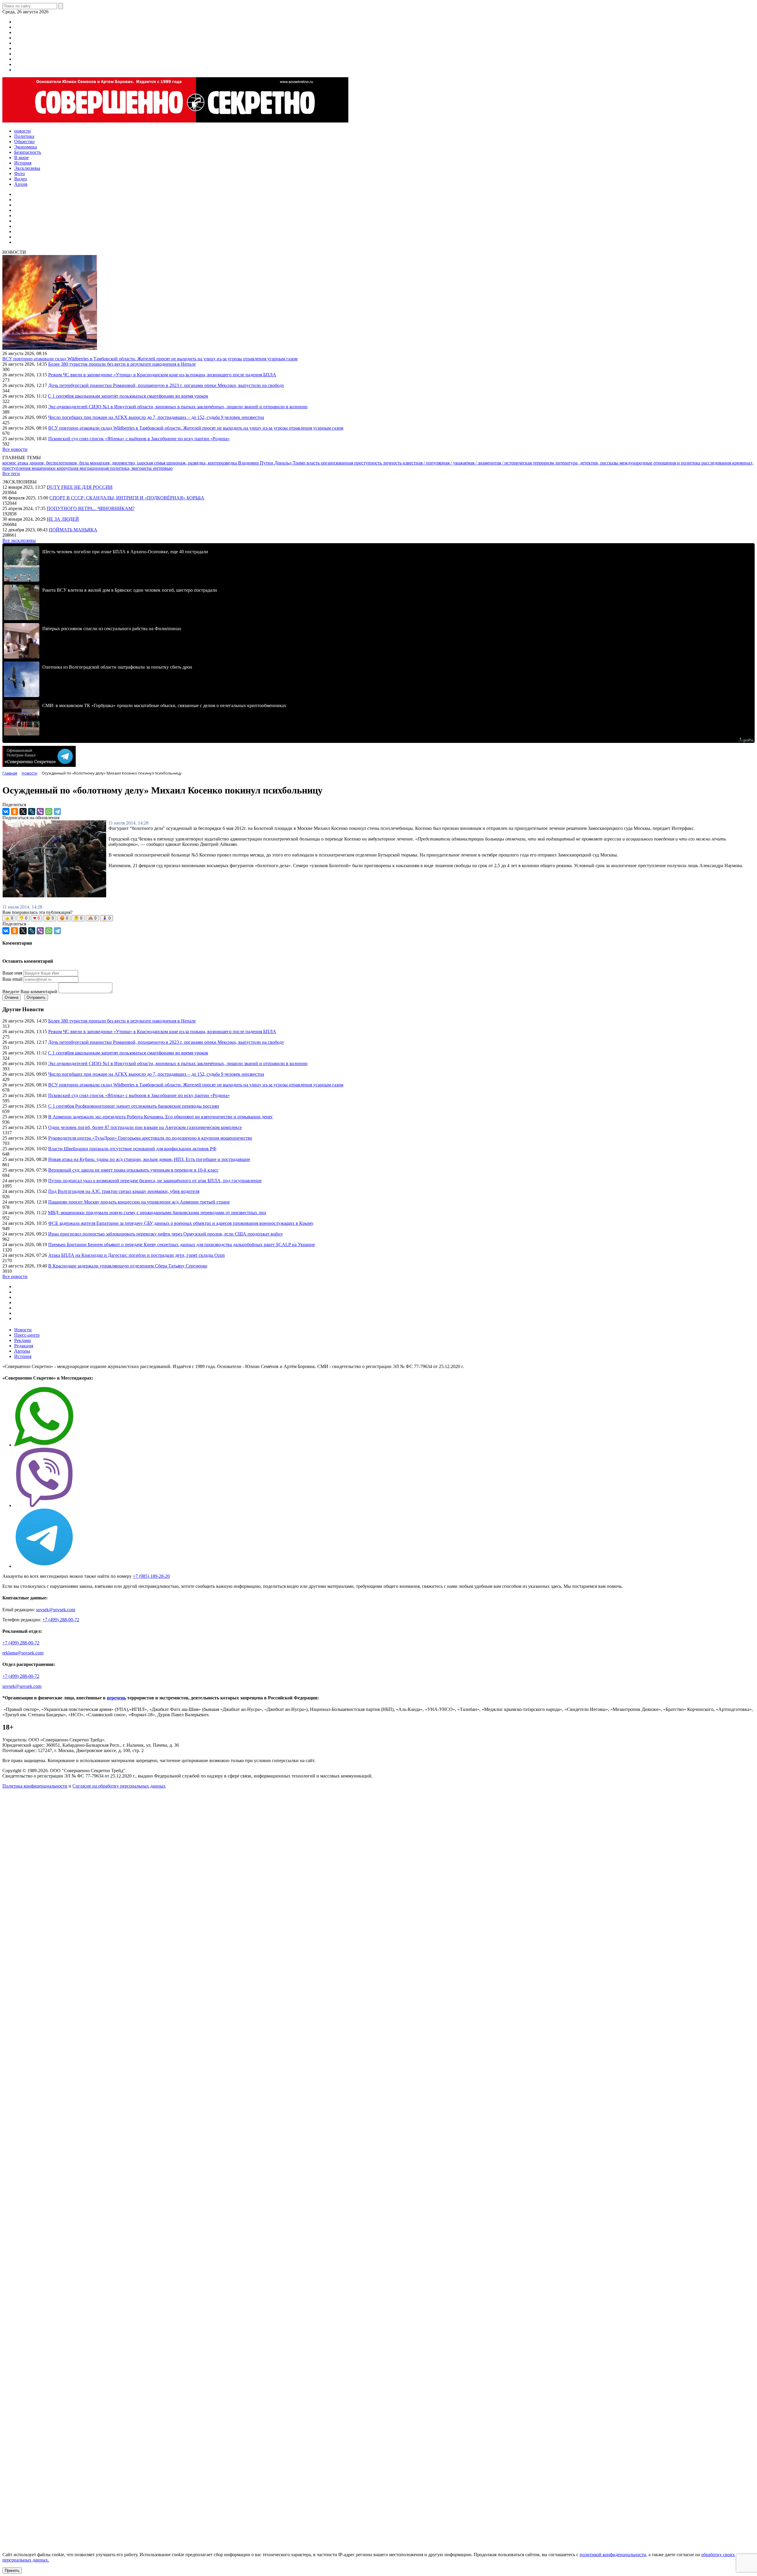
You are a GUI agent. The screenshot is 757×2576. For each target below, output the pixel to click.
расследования (717, 463)
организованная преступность (352, 463)
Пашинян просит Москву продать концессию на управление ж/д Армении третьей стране (139, 1202)
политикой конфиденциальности (613, 2555)
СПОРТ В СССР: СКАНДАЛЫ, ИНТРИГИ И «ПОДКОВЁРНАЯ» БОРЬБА (127, 498)
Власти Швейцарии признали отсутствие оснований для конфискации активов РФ (132, 1149)
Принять (12, 2571)
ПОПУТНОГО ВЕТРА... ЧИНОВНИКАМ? (91, 508)
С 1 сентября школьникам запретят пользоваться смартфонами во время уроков (128, 396)
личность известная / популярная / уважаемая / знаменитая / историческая (458, 463)
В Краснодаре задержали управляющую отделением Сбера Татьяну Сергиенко (128, 1266)
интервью (163, 468)
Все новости (15, 449)
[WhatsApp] (49, 812)
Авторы (22, 1351)
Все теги (11, 474)
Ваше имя (12, 973)
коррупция (68, 468)
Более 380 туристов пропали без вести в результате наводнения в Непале (122, 364)
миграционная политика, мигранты (116, 468)
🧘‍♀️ (106, 918)
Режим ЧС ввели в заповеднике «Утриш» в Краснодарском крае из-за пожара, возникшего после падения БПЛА (162, 375)
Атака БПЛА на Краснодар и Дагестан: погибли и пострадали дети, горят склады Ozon (136, 1255)
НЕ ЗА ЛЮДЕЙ (63, 519)
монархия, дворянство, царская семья (128, 463)
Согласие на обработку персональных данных (119, 1786)
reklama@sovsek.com (23, 1653)
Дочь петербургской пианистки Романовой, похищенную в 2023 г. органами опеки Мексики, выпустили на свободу (166, 385)
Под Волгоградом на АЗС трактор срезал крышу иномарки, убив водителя (124, 1191)
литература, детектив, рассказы (587, 463)
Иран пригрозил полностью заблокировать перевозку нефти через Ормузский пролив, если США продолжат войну (166, 1234)
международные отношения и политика (660, 463)
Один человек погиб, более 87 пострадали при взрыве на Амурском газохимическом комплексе (145, 1127)
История (23, 1356)
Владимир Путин (256, 463)
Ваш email (12, 979)
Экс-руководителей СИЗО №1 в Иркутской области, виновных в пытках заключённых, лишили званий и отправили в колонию (178, 407)
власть (314, 463)
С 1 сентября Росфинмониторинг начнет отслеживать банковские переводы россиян (134, 1106)
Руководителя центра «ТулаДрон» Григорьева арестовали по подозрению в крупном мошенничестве (150, 1138)
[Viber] (40, 812)
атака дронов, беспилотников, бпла (54, 463)
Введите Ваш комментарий (30, 992)
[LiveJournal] (32, 812)
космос (10, 463)
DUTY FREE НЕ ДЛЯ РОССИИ (80, 487)
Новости (23, 1330)
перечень (116, 1698)
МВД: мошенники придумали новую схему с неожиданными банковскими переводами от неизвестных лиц (157, 1213)
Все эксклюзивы (19, 540)
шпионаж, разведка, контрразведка (202, 463)
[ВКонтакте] (6, 812)
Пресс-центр (27, 1335)
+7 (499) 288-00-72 (61, 1620)
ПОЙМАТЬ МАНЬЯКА (73, 530)
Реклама (22, 1340)
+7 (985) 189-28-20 (151, 1576)
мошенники (44, 468)
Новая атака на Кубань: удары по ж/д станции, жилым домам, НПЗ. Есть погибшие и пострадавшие (149, 1159)
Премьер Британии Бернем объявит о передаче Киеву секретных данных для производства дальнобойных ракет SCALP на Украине (182, 1245)
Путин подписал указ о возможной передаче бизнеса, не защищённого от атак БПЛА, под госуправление (155, 1181)
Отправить (36, 997)
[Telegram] (57, 812)
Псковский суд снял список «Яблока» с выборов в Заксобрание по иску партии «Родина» (139, 439)
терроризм (544, 463)
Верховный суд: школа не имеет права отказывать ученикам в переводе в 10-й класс (133, 1170)
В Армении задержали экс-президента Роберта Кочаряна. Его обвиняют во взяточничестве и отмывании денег (161, 1117)
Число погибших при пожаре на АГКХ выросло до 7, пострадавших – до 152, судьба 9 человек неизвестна (156, 417)
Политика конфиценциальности (35, 1786)
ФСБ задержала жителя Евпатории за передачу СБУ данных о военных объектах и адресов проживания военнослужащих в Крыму (181, 1223)
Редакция (24, 1346)
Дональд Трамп (291, 463)
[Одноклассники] (14, 812)
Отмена (12, 997)
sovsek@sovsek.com (56, 1610)
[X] (23, 812)
